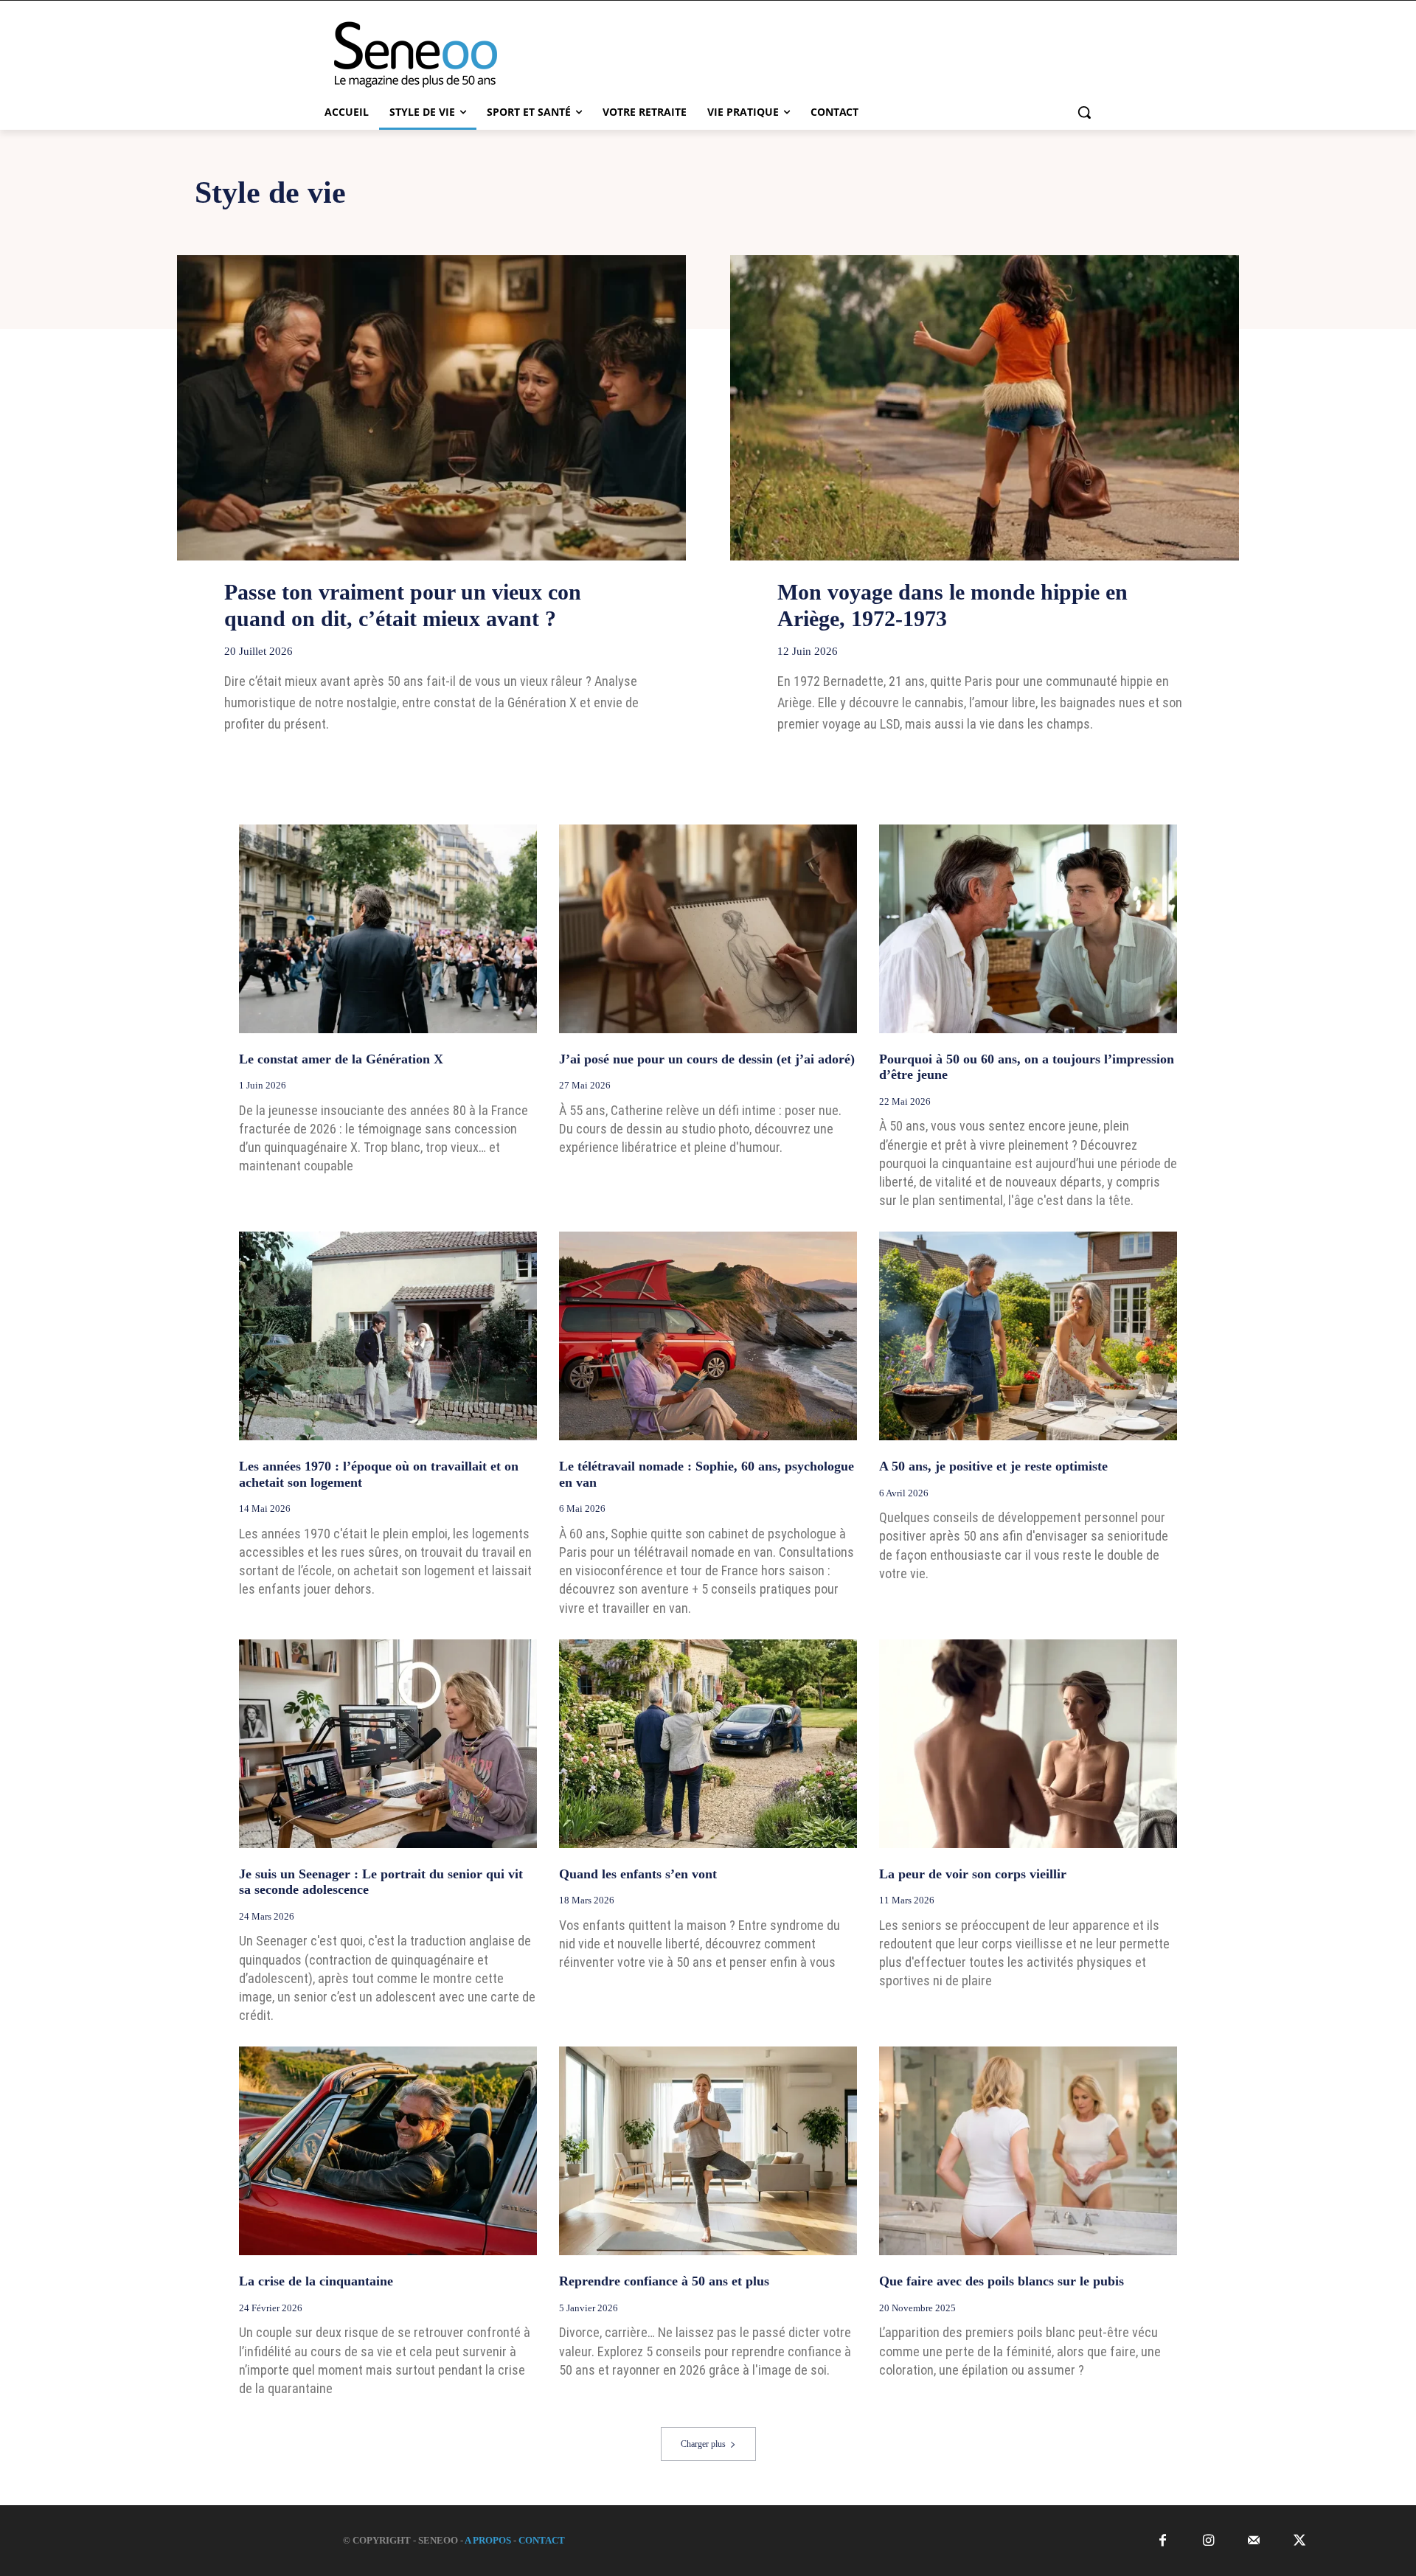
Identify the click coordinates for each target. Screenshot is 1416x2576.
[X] (1300, 2541)
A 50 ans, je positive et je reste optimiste (993, 1466)
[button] (1084, 112)
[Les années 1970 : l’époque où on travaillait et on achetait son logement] (388, 1336)
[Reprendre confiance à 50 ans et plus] (708, 2151)
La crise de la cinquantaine (316, 2281)
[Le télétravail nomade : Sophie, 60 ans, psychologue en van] (708, 1336)
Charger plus (703, 2444)
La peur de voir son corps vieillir (973, 1874)
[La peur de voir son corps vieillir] (1028, 1744)
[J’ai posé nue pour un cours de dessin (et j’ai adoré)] (708, 929)
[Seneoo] (432, 55)
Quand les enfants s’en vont (638, 1874)
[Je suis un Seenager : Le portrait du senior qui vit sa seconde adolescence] (388, 1744)
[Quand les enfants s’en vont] (708, 1744)
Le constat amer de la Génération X (341, 1059)
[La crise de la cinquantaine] (388, 2151)
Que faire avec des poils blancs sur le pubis (1002, 2281)
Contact (542, 2540)
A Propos (488, 2540)
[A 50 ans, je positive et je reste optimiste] (1028, 1336)
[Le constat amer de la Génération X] (388, 929)
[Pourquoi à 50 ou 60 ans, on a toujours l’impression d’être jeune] (1028, 929)
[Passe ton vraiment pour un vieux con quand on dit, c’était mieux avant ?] (431, 408)
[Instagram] (1208, 2541)
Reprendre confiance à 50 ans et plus (664, 2281)
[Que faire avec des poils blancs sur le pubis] (1028, 2151)
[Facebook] (1163, 2541)
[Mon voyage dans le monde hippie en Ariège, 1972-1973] (985, 408)
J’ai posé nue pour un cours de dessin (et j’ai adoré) (707, 1059)
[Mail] (1254, 2541)
